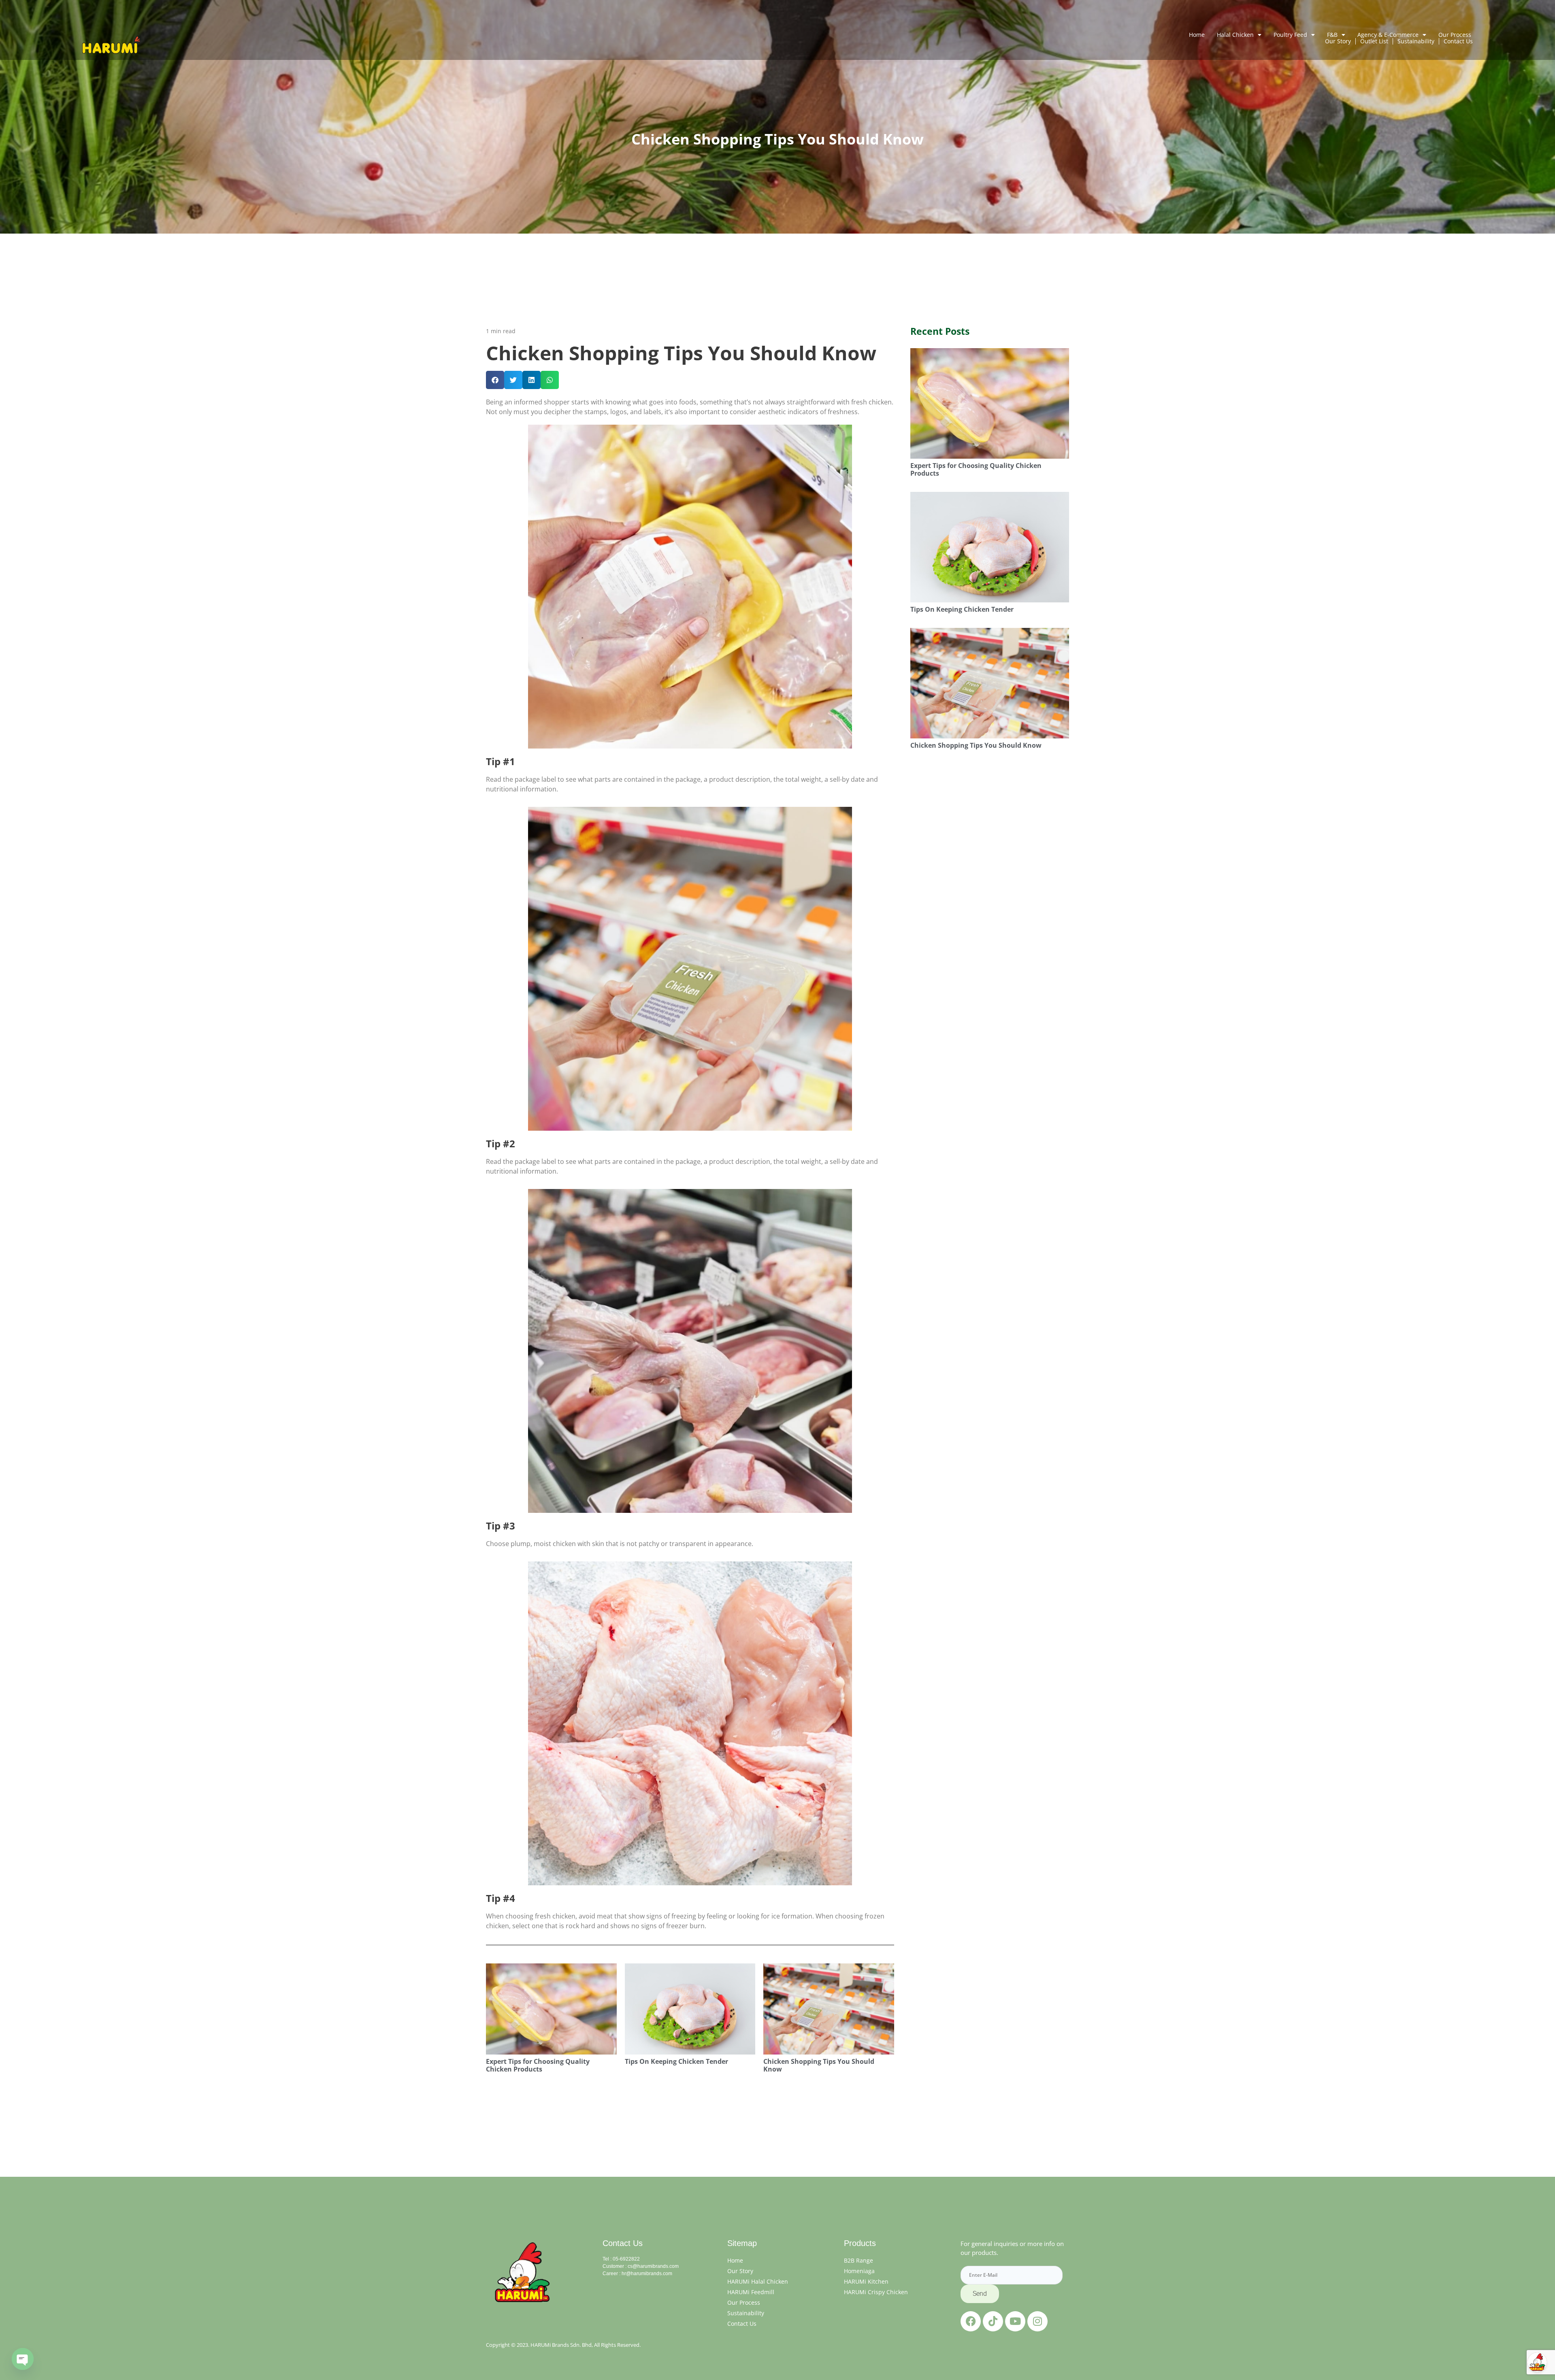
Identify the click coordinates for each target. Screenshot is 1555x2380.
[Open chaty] (23, 2359)
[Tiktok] (993, 2321)
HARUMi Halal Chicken (758, 2281)
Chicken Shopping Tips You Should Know (819, 2065)
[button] (495, 380)
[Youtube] (1015, 2321)
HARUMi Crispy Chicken (876, 2292)
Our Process (1455, 35)
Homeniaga (859, 2271)
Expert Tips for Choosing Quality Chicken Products (538, 2065)
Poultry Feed (1290, 35)
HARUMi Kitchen (866, 2281)
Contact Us (742, 2324)
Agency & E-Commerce (1388, 35)
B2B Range (858, 2260)
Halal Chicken (1235, 35)
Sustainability (746, 2313)
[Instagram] (1037, 2321)
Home (1197, 35)
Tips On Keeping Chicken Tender (676, 2061)
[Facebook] (971, 2321)
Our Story (740, 2271)
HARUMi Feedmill (751, 2292)
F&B (1332, 35)
